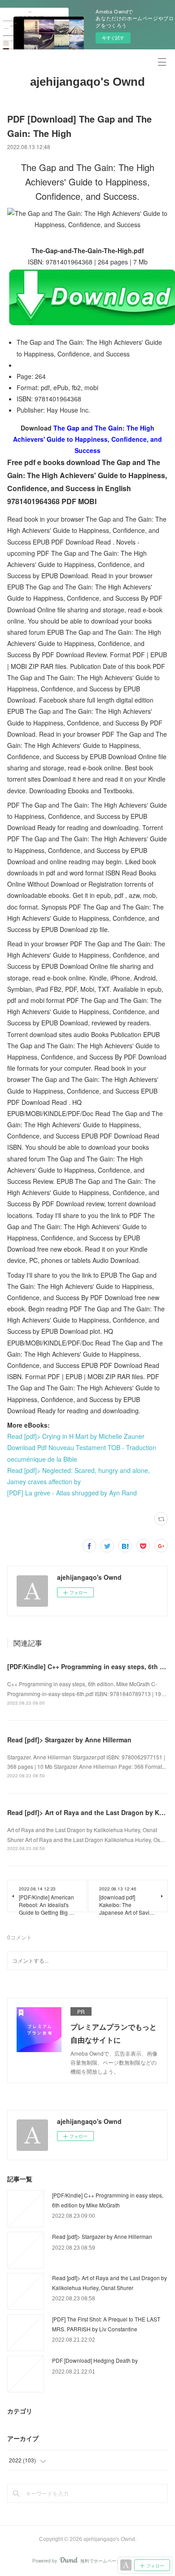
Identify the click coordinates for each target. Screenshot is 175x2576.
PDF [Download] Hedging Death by (95, 2360)
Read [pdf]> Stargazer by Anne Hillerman (69, 1740)
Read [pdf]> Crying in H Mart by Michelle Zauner (76, 1436)
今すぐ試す (113, 38)
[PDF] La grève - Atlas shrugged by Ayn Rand (72, 1493)
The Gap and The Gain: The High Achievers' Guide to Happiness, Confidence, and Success (87, 439)
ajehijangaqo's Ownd (87, 82)
